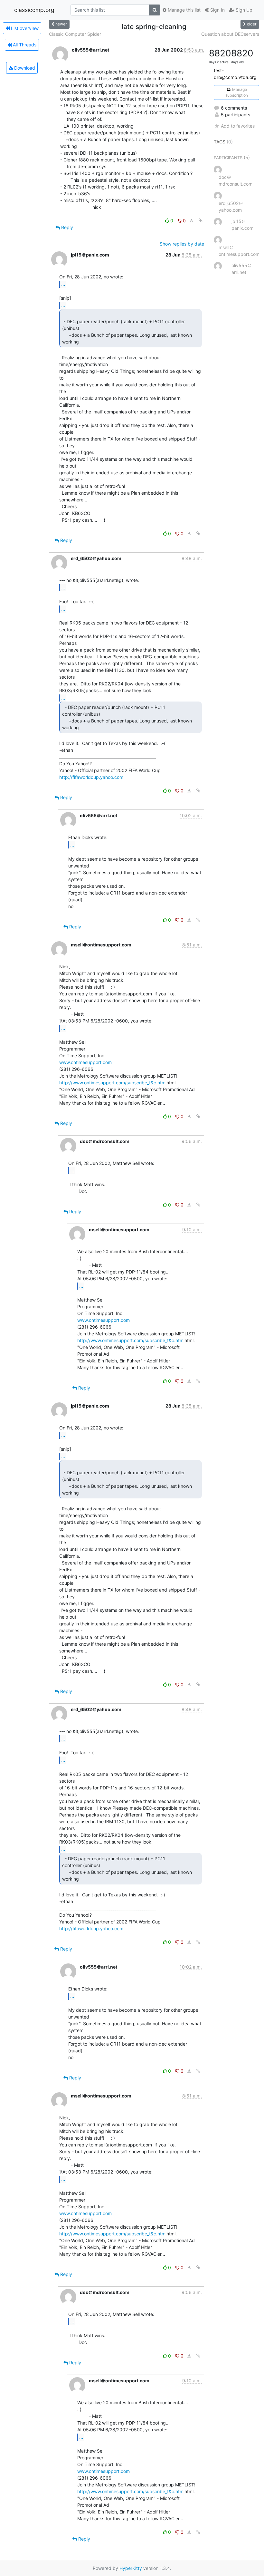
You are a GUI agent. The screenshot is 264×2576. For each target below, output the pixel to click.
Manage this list (184, 10)
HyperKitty (131, 2568)
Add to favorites (238, 126)
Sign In (217, 10)
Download (24, 68)
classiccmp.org (34, 10)
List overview (24, 28)
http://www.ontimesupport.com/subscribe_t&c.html (113, 1083)
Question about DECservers (230, 34)
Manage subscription (237, 92)
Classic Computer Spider (75, 34)
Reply (66, 227)
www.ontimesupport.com (85, 1062)
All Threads (24, 45)
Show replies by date (182, 244)
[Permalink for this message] (201, 221)
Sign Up (243, 10)
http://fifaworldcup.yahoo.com (91, 777)
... (63, 284)
